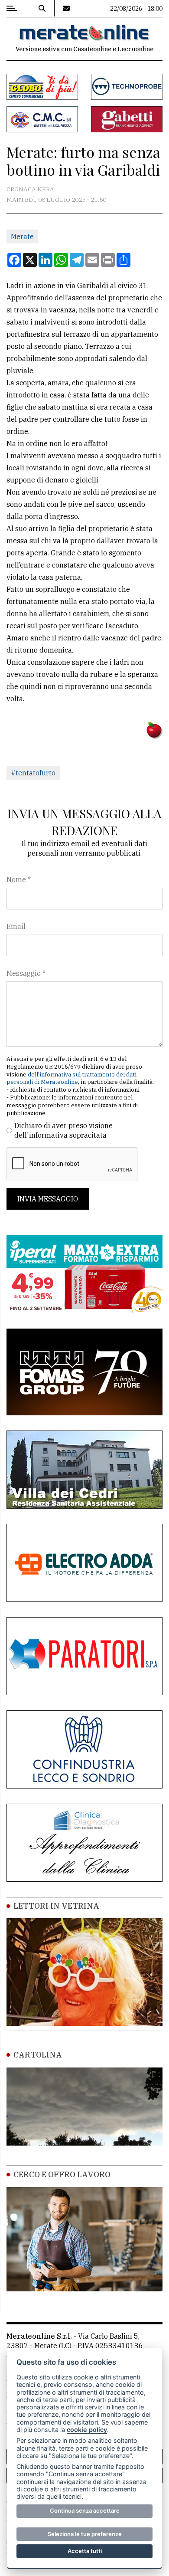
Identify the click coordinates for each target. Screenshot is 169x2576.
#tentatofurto (33, 773)
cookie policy (87, 2430)
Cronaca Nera (30, 189)
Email (16, 926)
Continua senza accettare (85, 2510)
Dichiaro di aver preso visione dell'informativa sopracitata (63, 1130)
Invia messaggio (48, 1199)
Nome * (19, 879)
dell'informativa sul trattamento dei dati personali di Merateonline (71, 1078)
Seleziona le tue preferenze (85, 2534)
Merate (22, 236)
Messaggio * (26, 973)
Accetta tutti (85, 2551)
